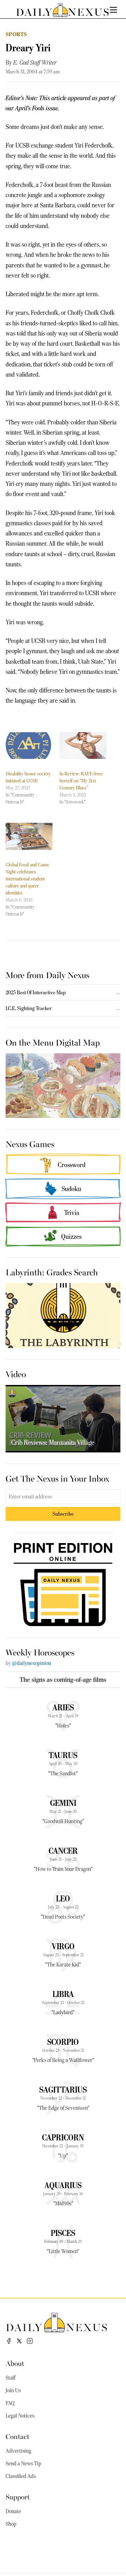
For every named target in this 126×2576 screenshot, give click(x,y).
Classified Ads (21, 2476)
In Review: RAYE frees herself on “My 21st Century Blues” (81, 781)
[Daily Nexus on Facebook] (9, 2341)
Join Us (13, 2390)
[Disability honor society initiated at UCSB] (29, 746)
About (15, 2363)
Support (18, 2496)
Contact (17, 2436)
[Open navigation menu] (113, 10)
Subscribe (63, 1514)
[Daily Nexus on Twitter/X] (19, 2341)
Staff (10, 2378)
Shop (11, 2524)
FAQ (10, 2403)
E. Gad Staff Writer (35, 63)
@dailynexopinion (31, 1663)
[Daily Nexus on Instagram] (30, 2341)
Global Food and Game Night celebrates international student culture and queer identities (27, 879)
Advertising (18, 2451)
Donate (13, 2511)
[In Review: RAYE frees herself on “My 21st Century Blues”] (83, 746)
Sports (16, 34)
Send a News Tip (23, 2464)
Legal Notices (20, 2416)
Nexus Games (30, 1144)
